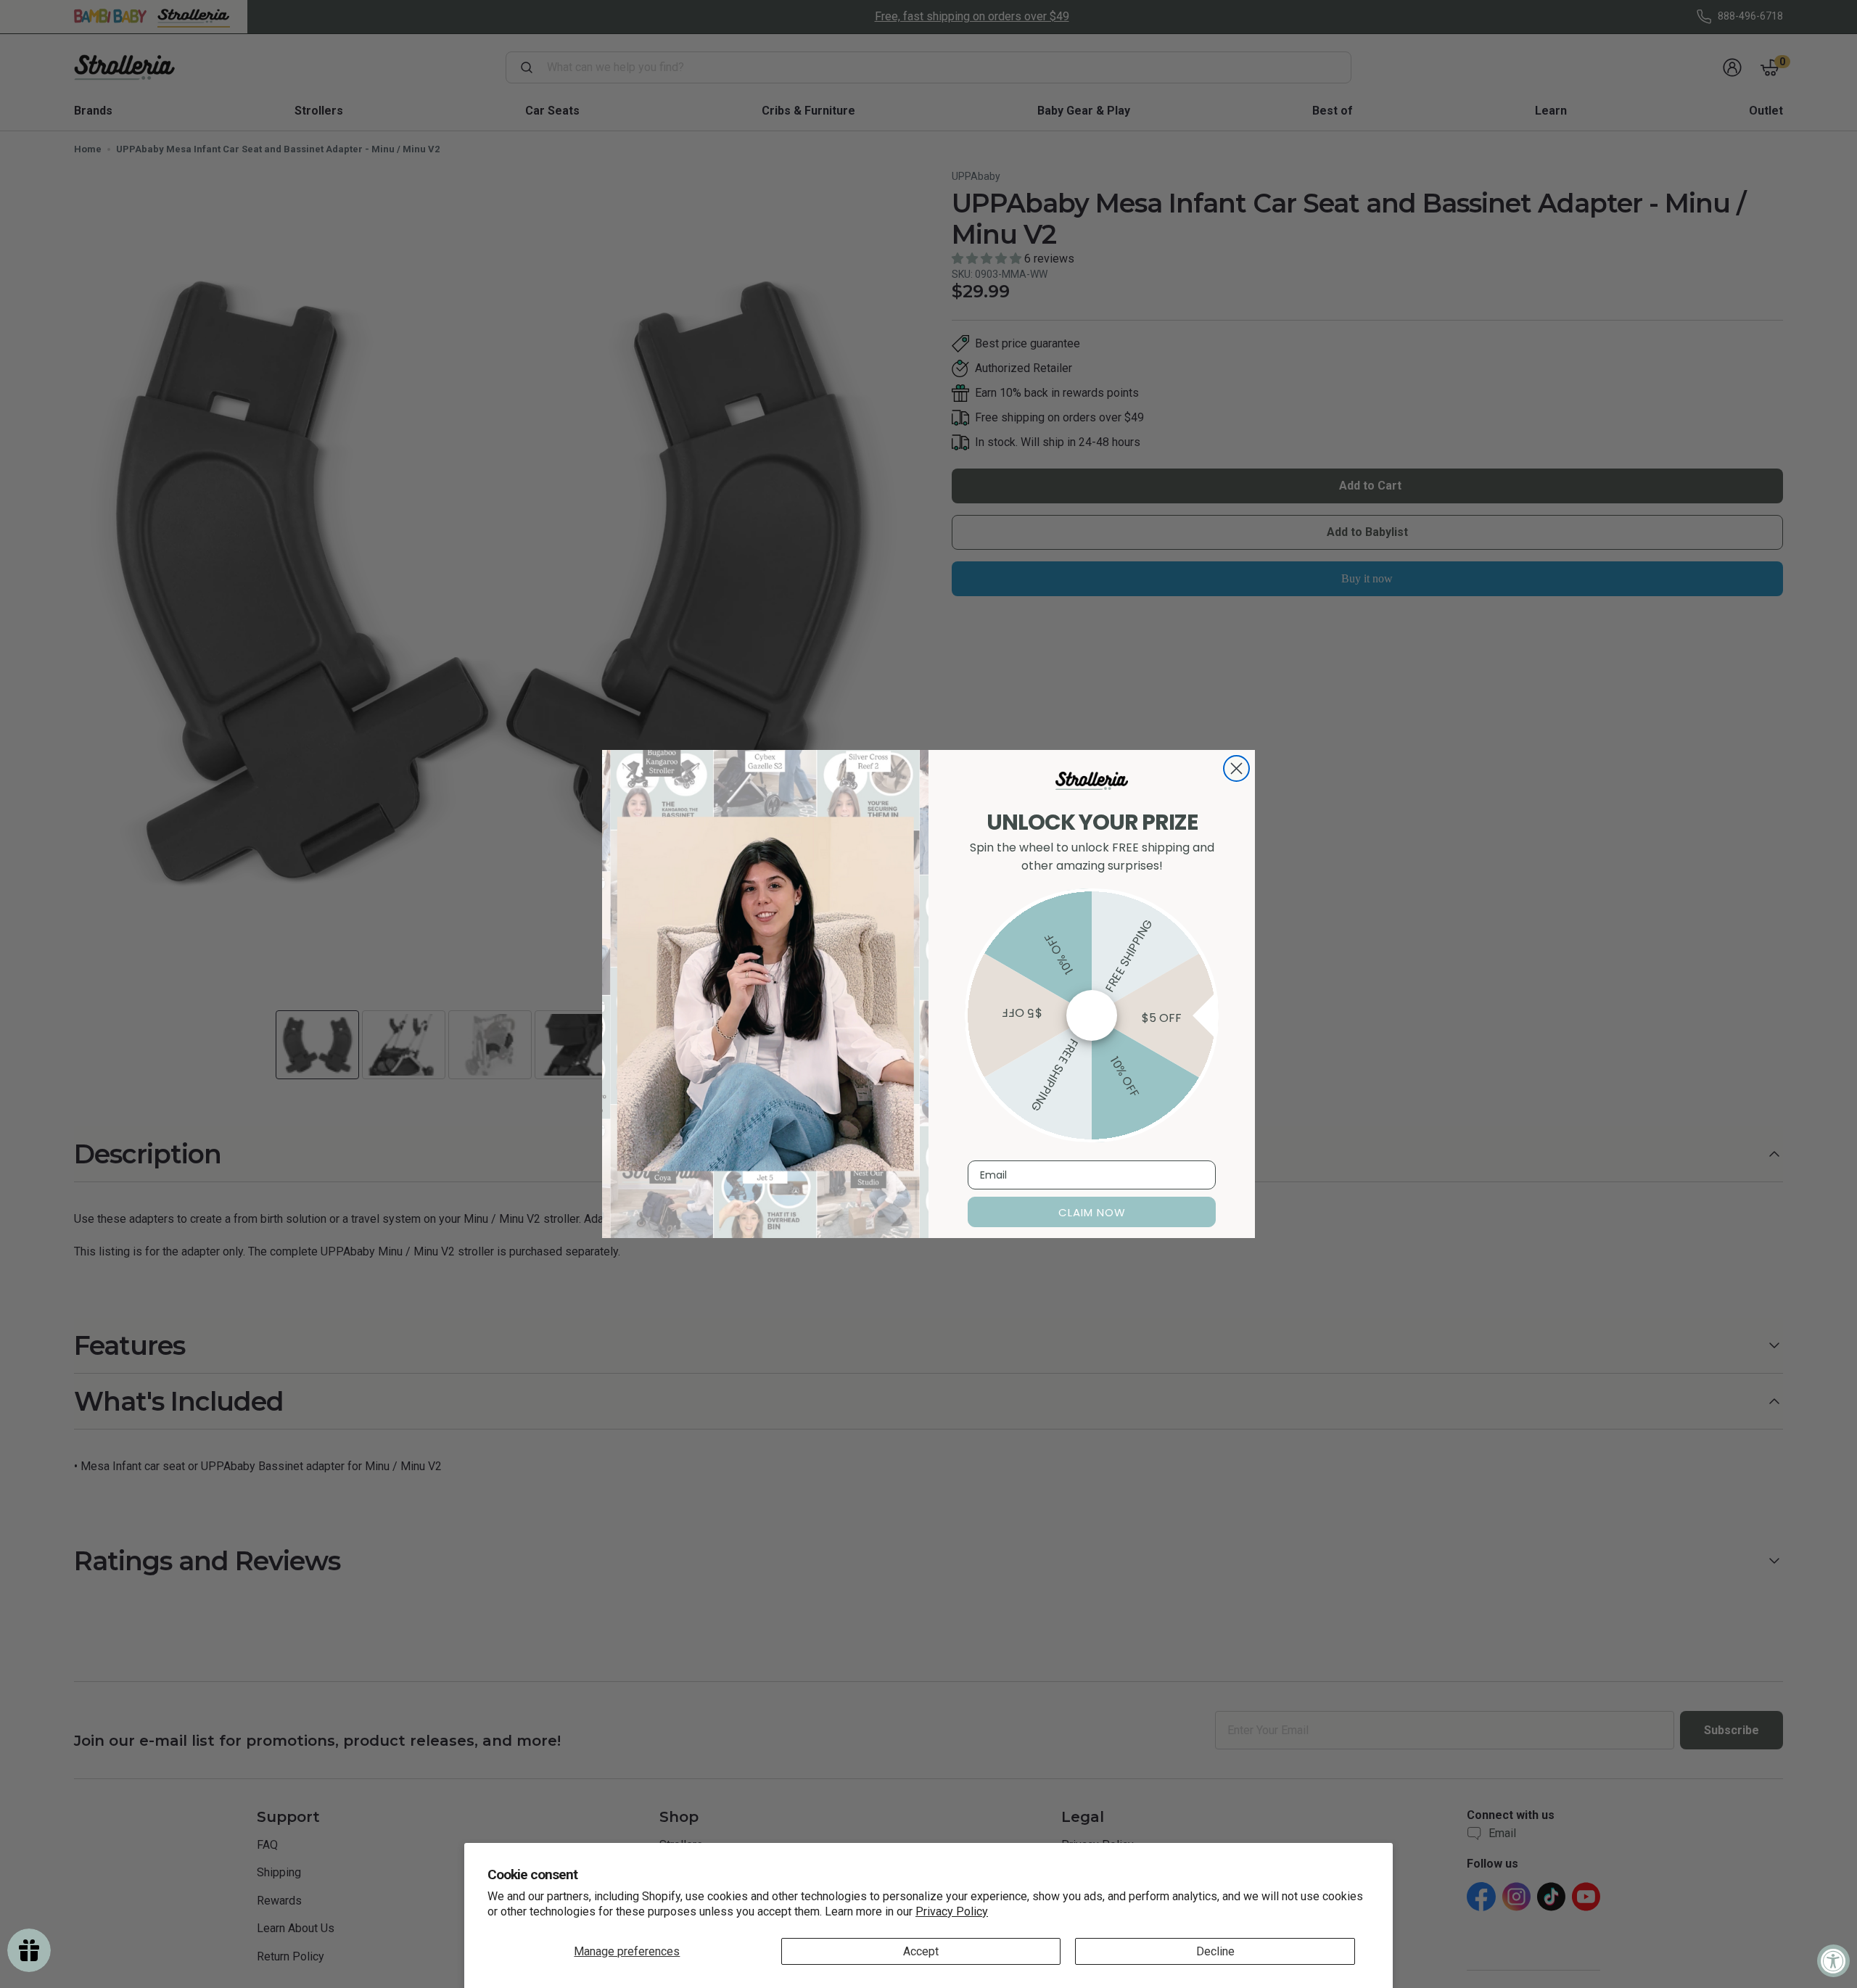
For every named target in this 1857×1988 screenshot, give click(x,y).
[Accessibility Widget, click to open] (1833, 1961)
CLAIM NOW (1092, 1212)
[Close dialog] (1236, 768)
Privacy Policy (952, 1911)
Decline (1215, 1951)
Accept (921, 1951)
